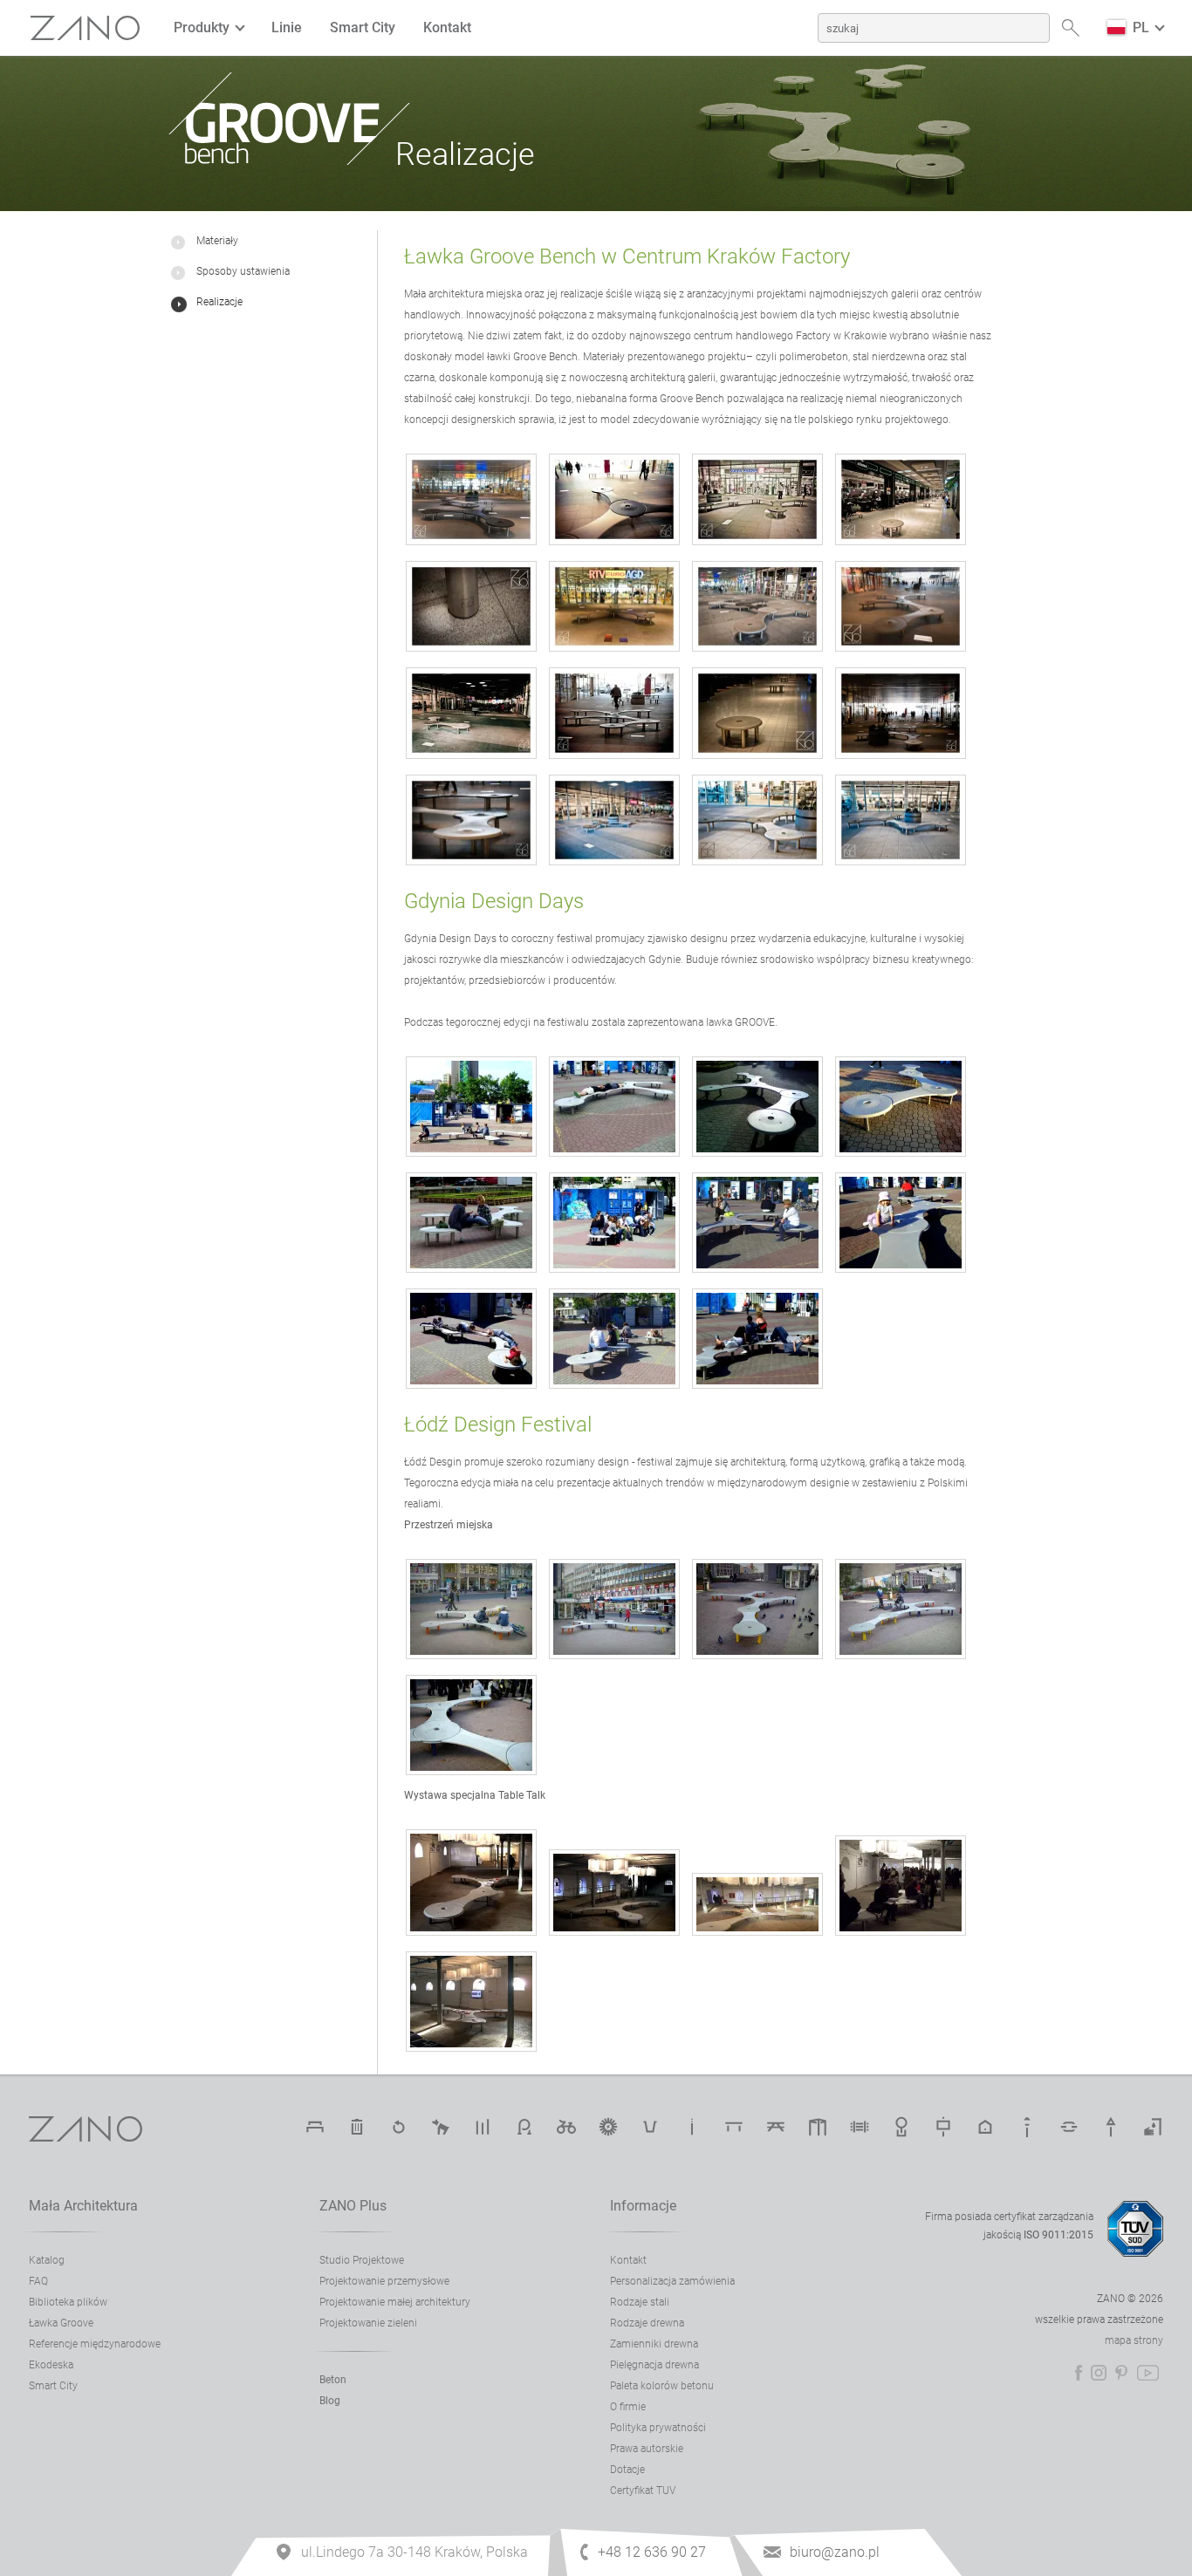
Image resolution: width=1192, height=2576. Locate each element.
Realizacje (219, 302)
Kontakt (447, 27)
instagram (1099, 2373)
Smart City (363, 27)
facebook (1079, 2373)
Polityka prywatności (658, 2428)
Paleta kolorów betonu (662, 2386)
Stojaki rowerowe (524, 2127)
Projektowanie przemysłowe (384, 2281)
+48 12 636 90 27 (652, 2552)
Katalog (47, 2260)
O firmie (628, 2407)
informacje (643, 2206)
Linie (287, 27)
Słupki (483, 2127)
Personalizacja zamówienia (672, 2281)
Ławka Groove (61, 2323)
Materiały (217, 241)
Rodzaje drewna (647, 2323)
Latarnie (1027, 2127)
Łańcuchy (1069, 2127)
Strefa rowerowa (566, 2127)
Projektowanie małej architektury (395, 2302)
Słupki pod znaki (1111, 2127)
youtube (1148, 2373)
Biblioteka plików (68, 2302)
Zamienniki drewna (654, 2344)
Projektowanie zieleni (368, 2323)
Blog (330, 2401)
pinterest (1121, 2373)
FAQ (38, 2281)
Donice (650, 2127)
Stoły (734, 2127)
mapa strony (1134, 2340)
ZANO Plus (353, 2206)
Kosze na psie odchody (441, 2127)
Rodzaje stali (640, 2302)
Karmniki (985, 2127)
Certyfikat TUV (643, 2491)
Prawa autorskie (647, 2449)
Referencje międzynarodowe (95, 2344)
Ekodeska (51, 2365)
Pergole (818, 2127)
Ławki (315, 2127)
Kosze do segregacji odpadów (399, 2127)
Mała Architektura (83, 2206)
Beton (333, 2380)
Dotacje (627, 2470)
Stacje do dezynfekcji (1153, 2127)
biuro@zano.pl (835, 2552)
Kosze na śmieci (357, 2127)
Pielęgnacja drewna (654, 2365)
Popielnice (692, 2127)
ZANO (86, 28)
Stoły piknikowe (776, 2127)
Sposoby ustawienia (243, 271)
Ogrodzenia (860, 2127)
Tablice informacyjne (943, 2127)
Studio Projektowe (362, 2260)
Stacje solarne (608, 2127)
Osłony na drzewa (901, 2127)
